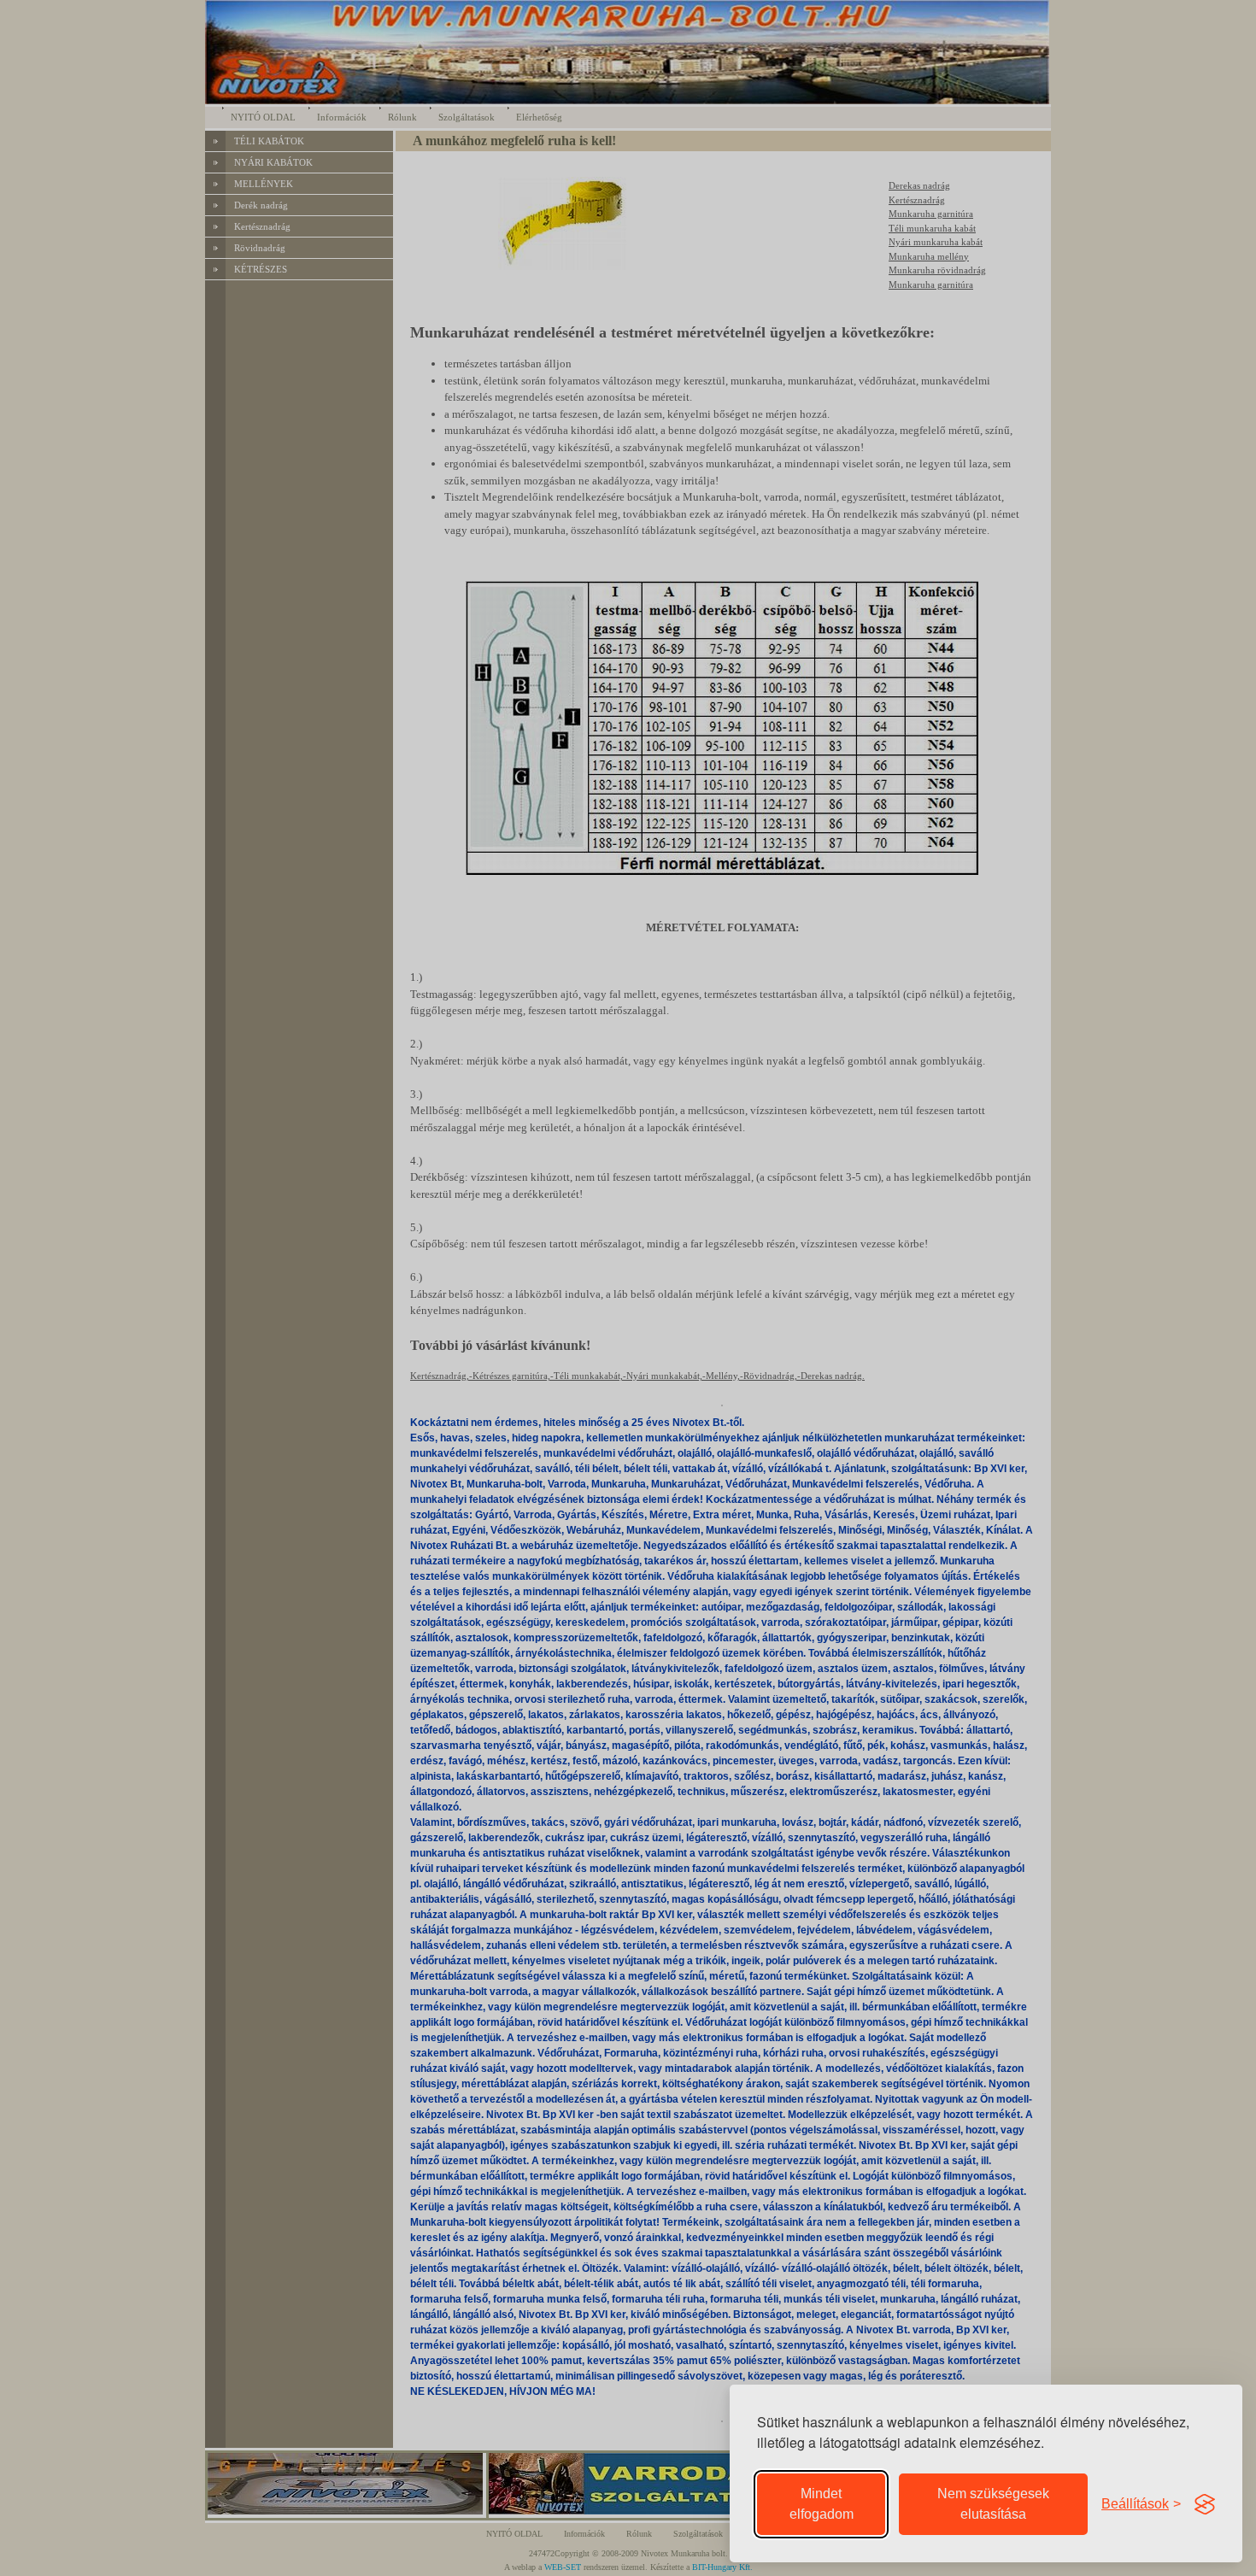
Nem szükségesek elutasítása (993, 2504)
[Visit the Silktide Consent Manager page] (1205, 2504)
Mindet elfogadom (822, 2504)
